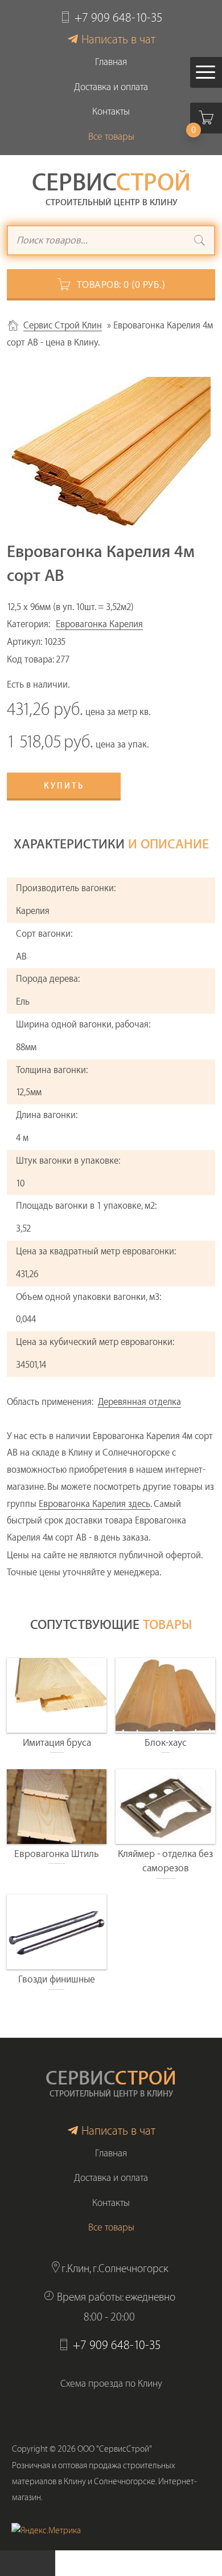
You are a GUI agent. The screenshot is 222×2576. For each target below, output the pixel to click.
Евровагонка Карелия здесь (94, 1504)
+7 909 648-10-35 (119, 18)
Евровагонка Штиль (57, 1854)
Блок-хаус (166, 1743)
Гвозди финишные (57, 1979)
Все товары (111, 137)
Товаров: (121, 285)
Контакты (111, 111)
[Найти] (200, 242)
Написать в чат (118, 40)
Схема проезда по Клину (111, 2384)
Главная (111, 62)
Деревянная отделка (139, 1402)
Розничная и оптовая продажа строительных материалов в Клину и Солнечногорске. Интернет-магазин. (104, 2482)
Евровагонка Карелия (99, 624)
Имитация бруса (57, 1743)
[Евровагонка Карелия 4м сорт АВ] (111, 452)
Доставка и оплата (111, 87)
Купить (64, 786)
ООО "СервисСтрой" (115, 2449)
